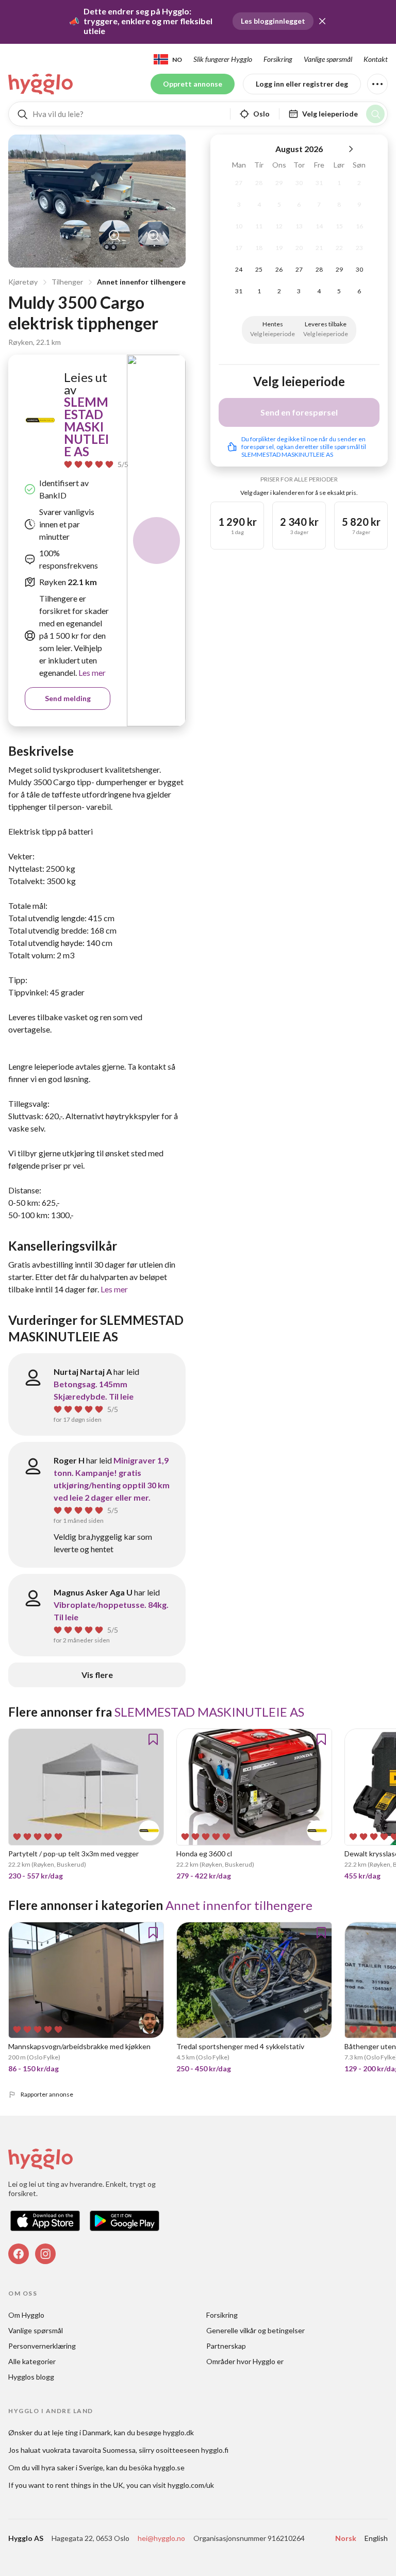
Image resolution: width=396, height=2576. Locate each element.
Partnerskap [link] (226, 2346)
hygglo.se (169, 2467)
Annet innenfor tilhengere (141, 282)
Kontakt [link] (376, 59)
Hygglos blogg (31, 2377)
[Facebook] (19, 2254)
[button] (322, 21)
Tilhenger (67, 282)
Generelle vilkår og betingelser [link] (255, 2330)
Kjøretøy (23, 282)
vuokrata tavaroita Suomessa (89, 2450)
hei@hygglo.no (161, 2538)
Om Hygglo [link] (26, 2315)
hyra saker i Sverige (72, 2467)
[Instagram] (45, 2254)
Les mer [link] (91, 672)
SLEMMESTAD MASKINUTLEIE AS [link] (86, 427)
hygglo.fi (215, 2450)
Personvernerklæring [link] (42, 2346)
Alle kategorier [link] (32, 2361)
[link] (41, 84)
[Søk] (375, 114)
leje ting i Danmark (81, 2432)
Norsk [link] (346, 2538)
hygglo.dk (178, 2432)
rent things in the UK (89, 2485)
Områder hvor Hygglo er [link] (245, 2361)
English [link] (376, 2538)
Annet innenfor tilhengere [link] (239, 1905)
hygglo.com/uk (191, 2485)
